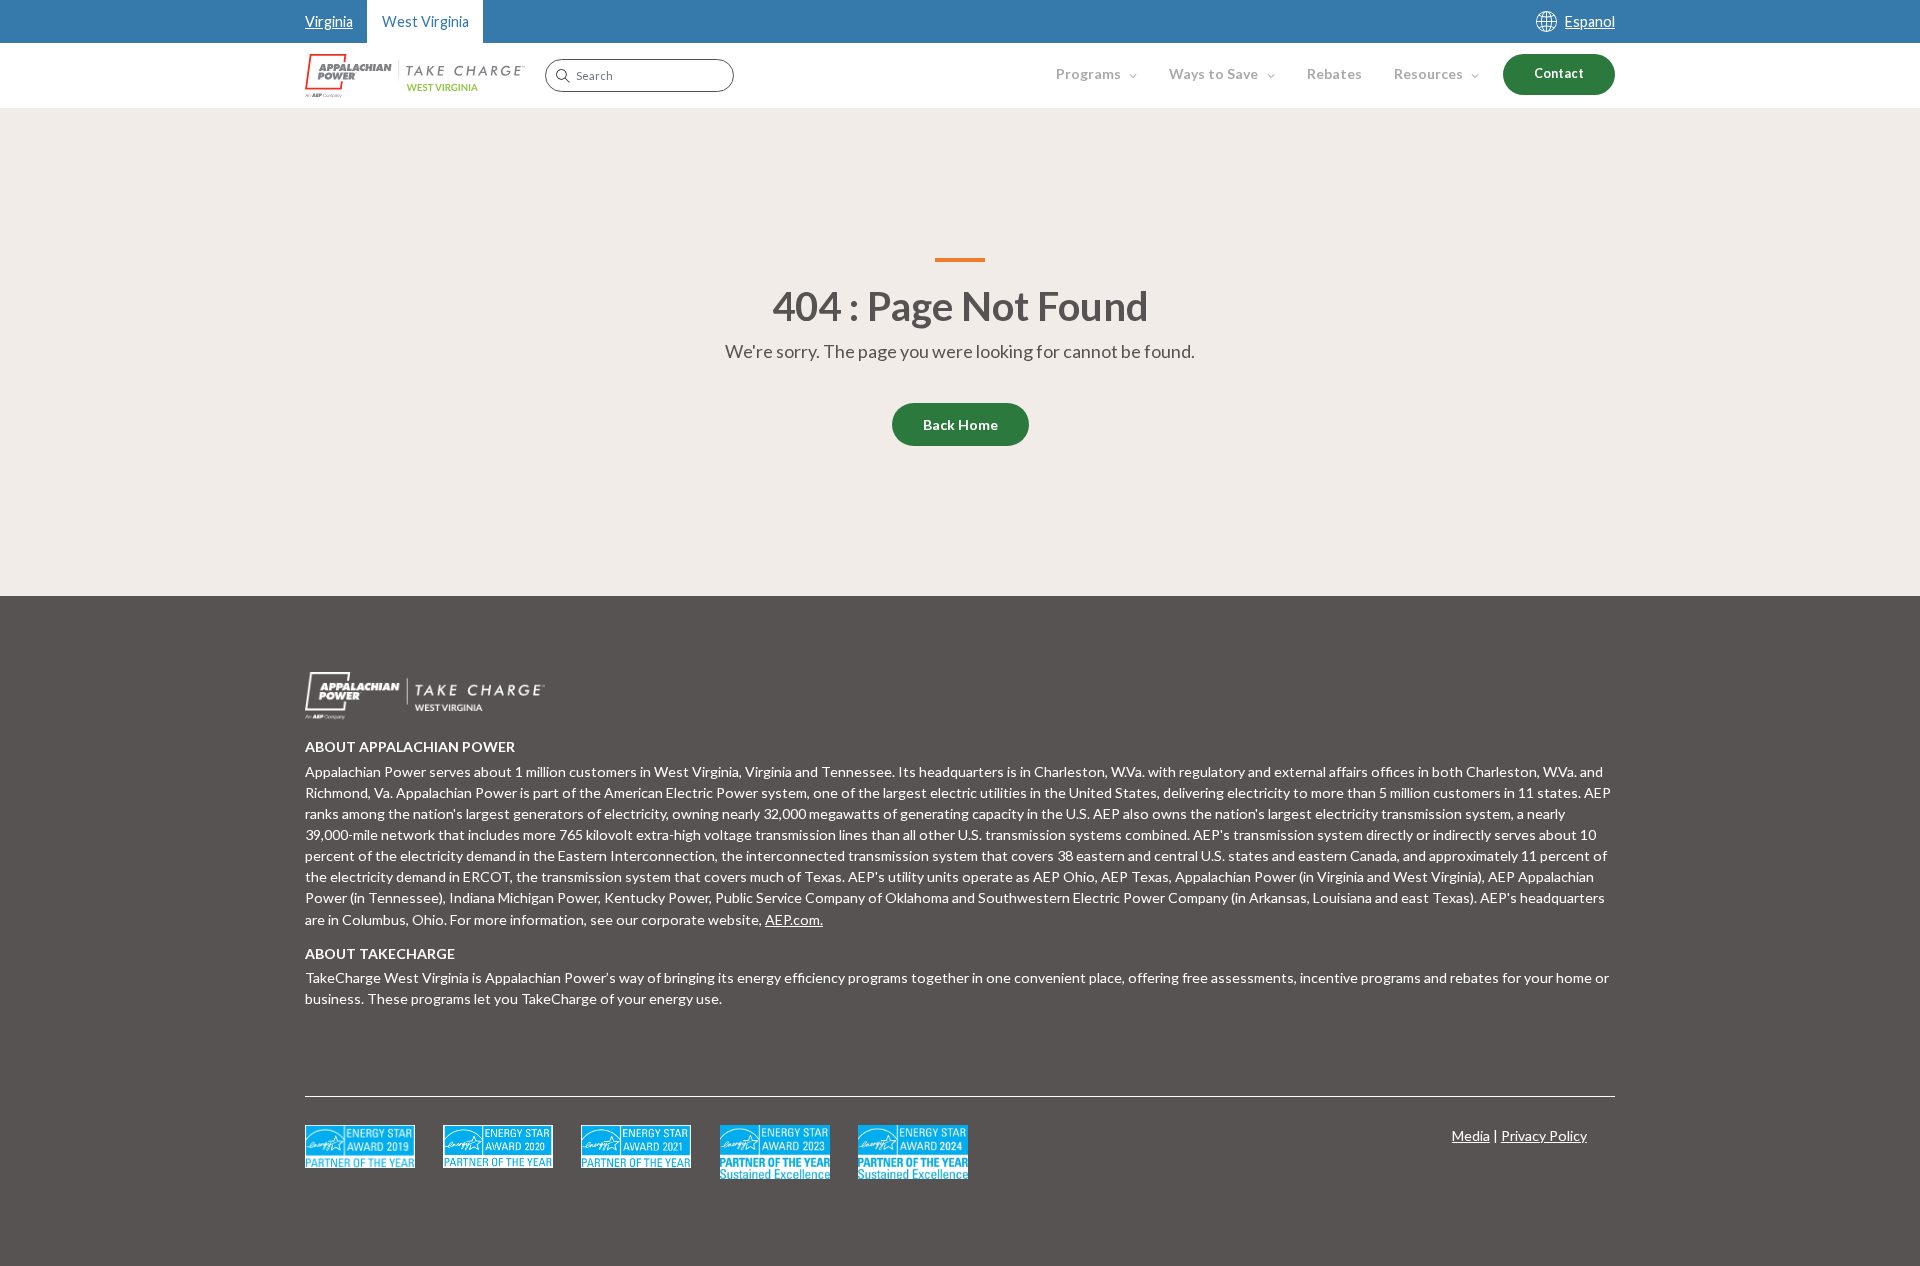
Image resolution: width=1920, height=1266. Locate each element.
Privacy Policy (1544, 1135)
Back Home (960, 424)
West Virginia (425, 21)
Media (1471, 1135)
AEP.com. (794, 919)
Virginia (329, 21)
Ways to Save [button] (1213, 73)
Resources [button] (1428, 73)
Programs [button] (1088, 73)
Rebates (1334, 73)
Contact (1559, 73)
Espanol (1590, 21)
